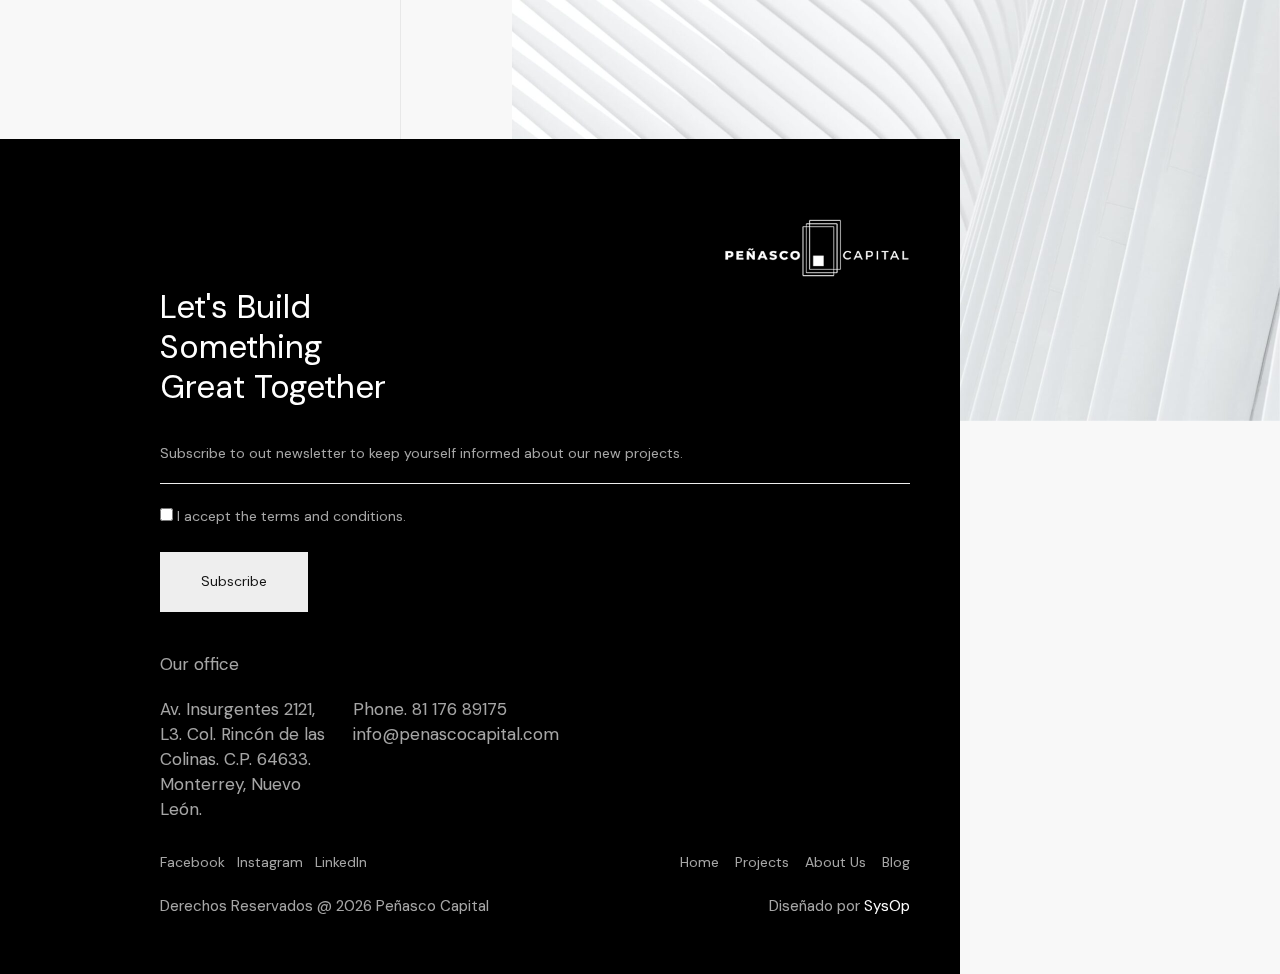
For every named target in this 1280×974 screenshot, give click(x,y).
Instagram (270, 862)
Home (699, 862)
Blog (896, 862)
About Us (835, 862)
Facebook (192, 862)
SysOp (887, 906)
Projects (762, 862)
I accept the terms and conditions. (291, 516)
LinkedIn (341, 862)
